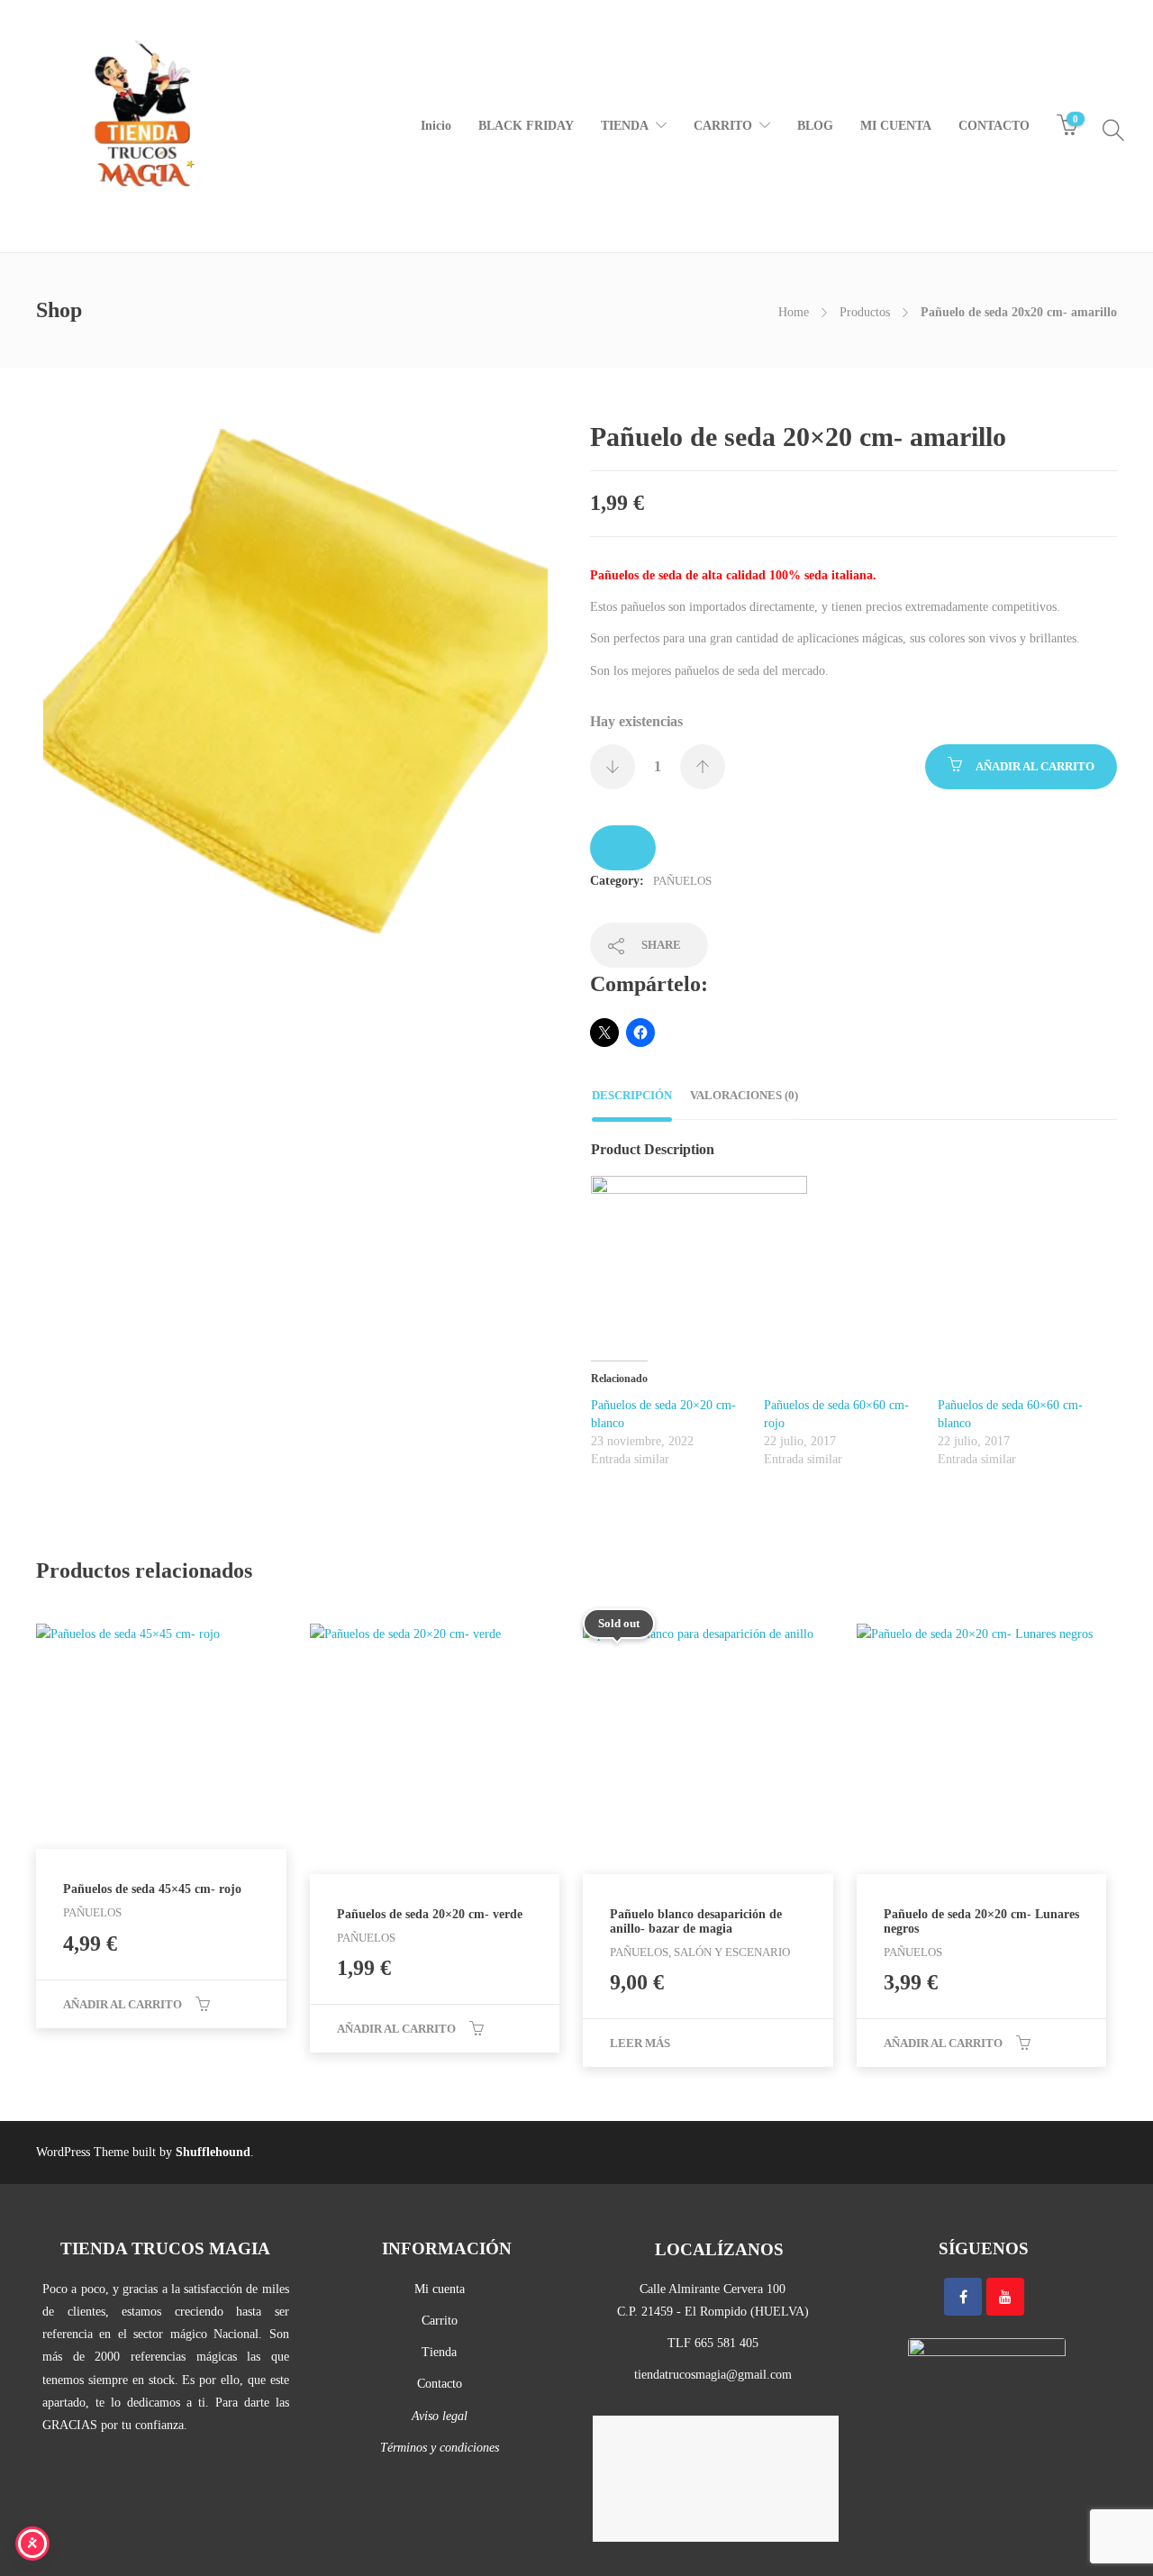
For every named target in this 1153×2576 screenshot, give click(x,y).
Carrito (440, 2321)
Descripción (632, 1095)
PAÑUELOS (682, 881)
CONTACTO (994, 126)
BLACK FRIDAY (526, 126)
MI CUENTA (896, 126)
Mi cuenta (440, 2289)
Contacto (440, 2384)
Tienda (439, 2352)
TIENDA (625, 126)
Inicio (436, 126)
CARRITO (723, 126)
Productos (865, 312)
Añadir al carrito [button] (123, 2004)
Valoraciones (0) (744, 1095)
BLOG (815, 126)
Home (794, 312)
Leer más (640, 2043)
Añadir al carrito (1035, 766)
